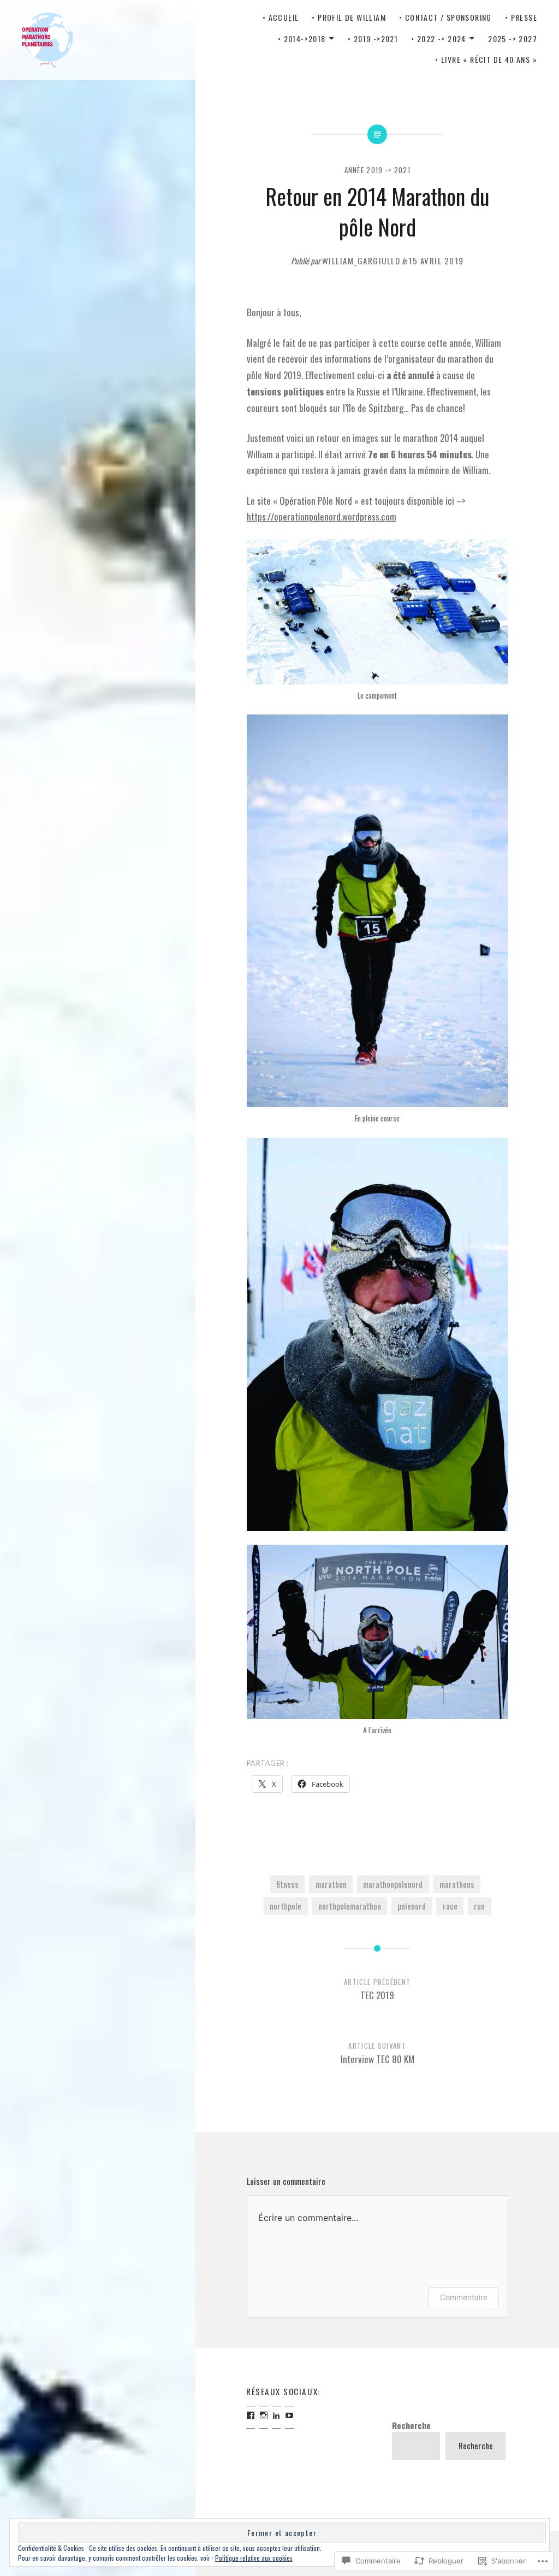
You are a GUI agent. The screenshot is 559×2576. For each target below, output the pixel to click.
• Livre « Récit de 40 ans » (486, 59)
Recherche (411, 2425)
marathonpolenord (393, 1884)
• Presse (521, 17)
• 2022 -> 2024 (439, 39)
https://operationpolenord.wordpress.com (322, 516)
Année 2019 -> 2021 (377, 170)
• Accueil (281, 17)
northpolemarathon (350, 1906)
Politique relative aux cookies (254, 2558)
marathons (457, 1884)
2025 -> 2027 (513, 39)
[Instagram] (264, 2415)
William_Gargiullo (361, 261)
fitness (287, 1884)
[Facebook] (251, 2415)
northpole (286, 1906)
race (450, 1906)
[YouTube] (289, 2415)
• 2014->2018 (302, 39)
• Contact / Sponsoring (445, 17)
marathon (331, 1884)
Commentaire (464, 2297)
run (479, 1906)
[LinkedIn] (276, 2415)
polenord (412, 1906)
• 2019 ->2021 (373, 39)
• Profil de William (349, 17)
